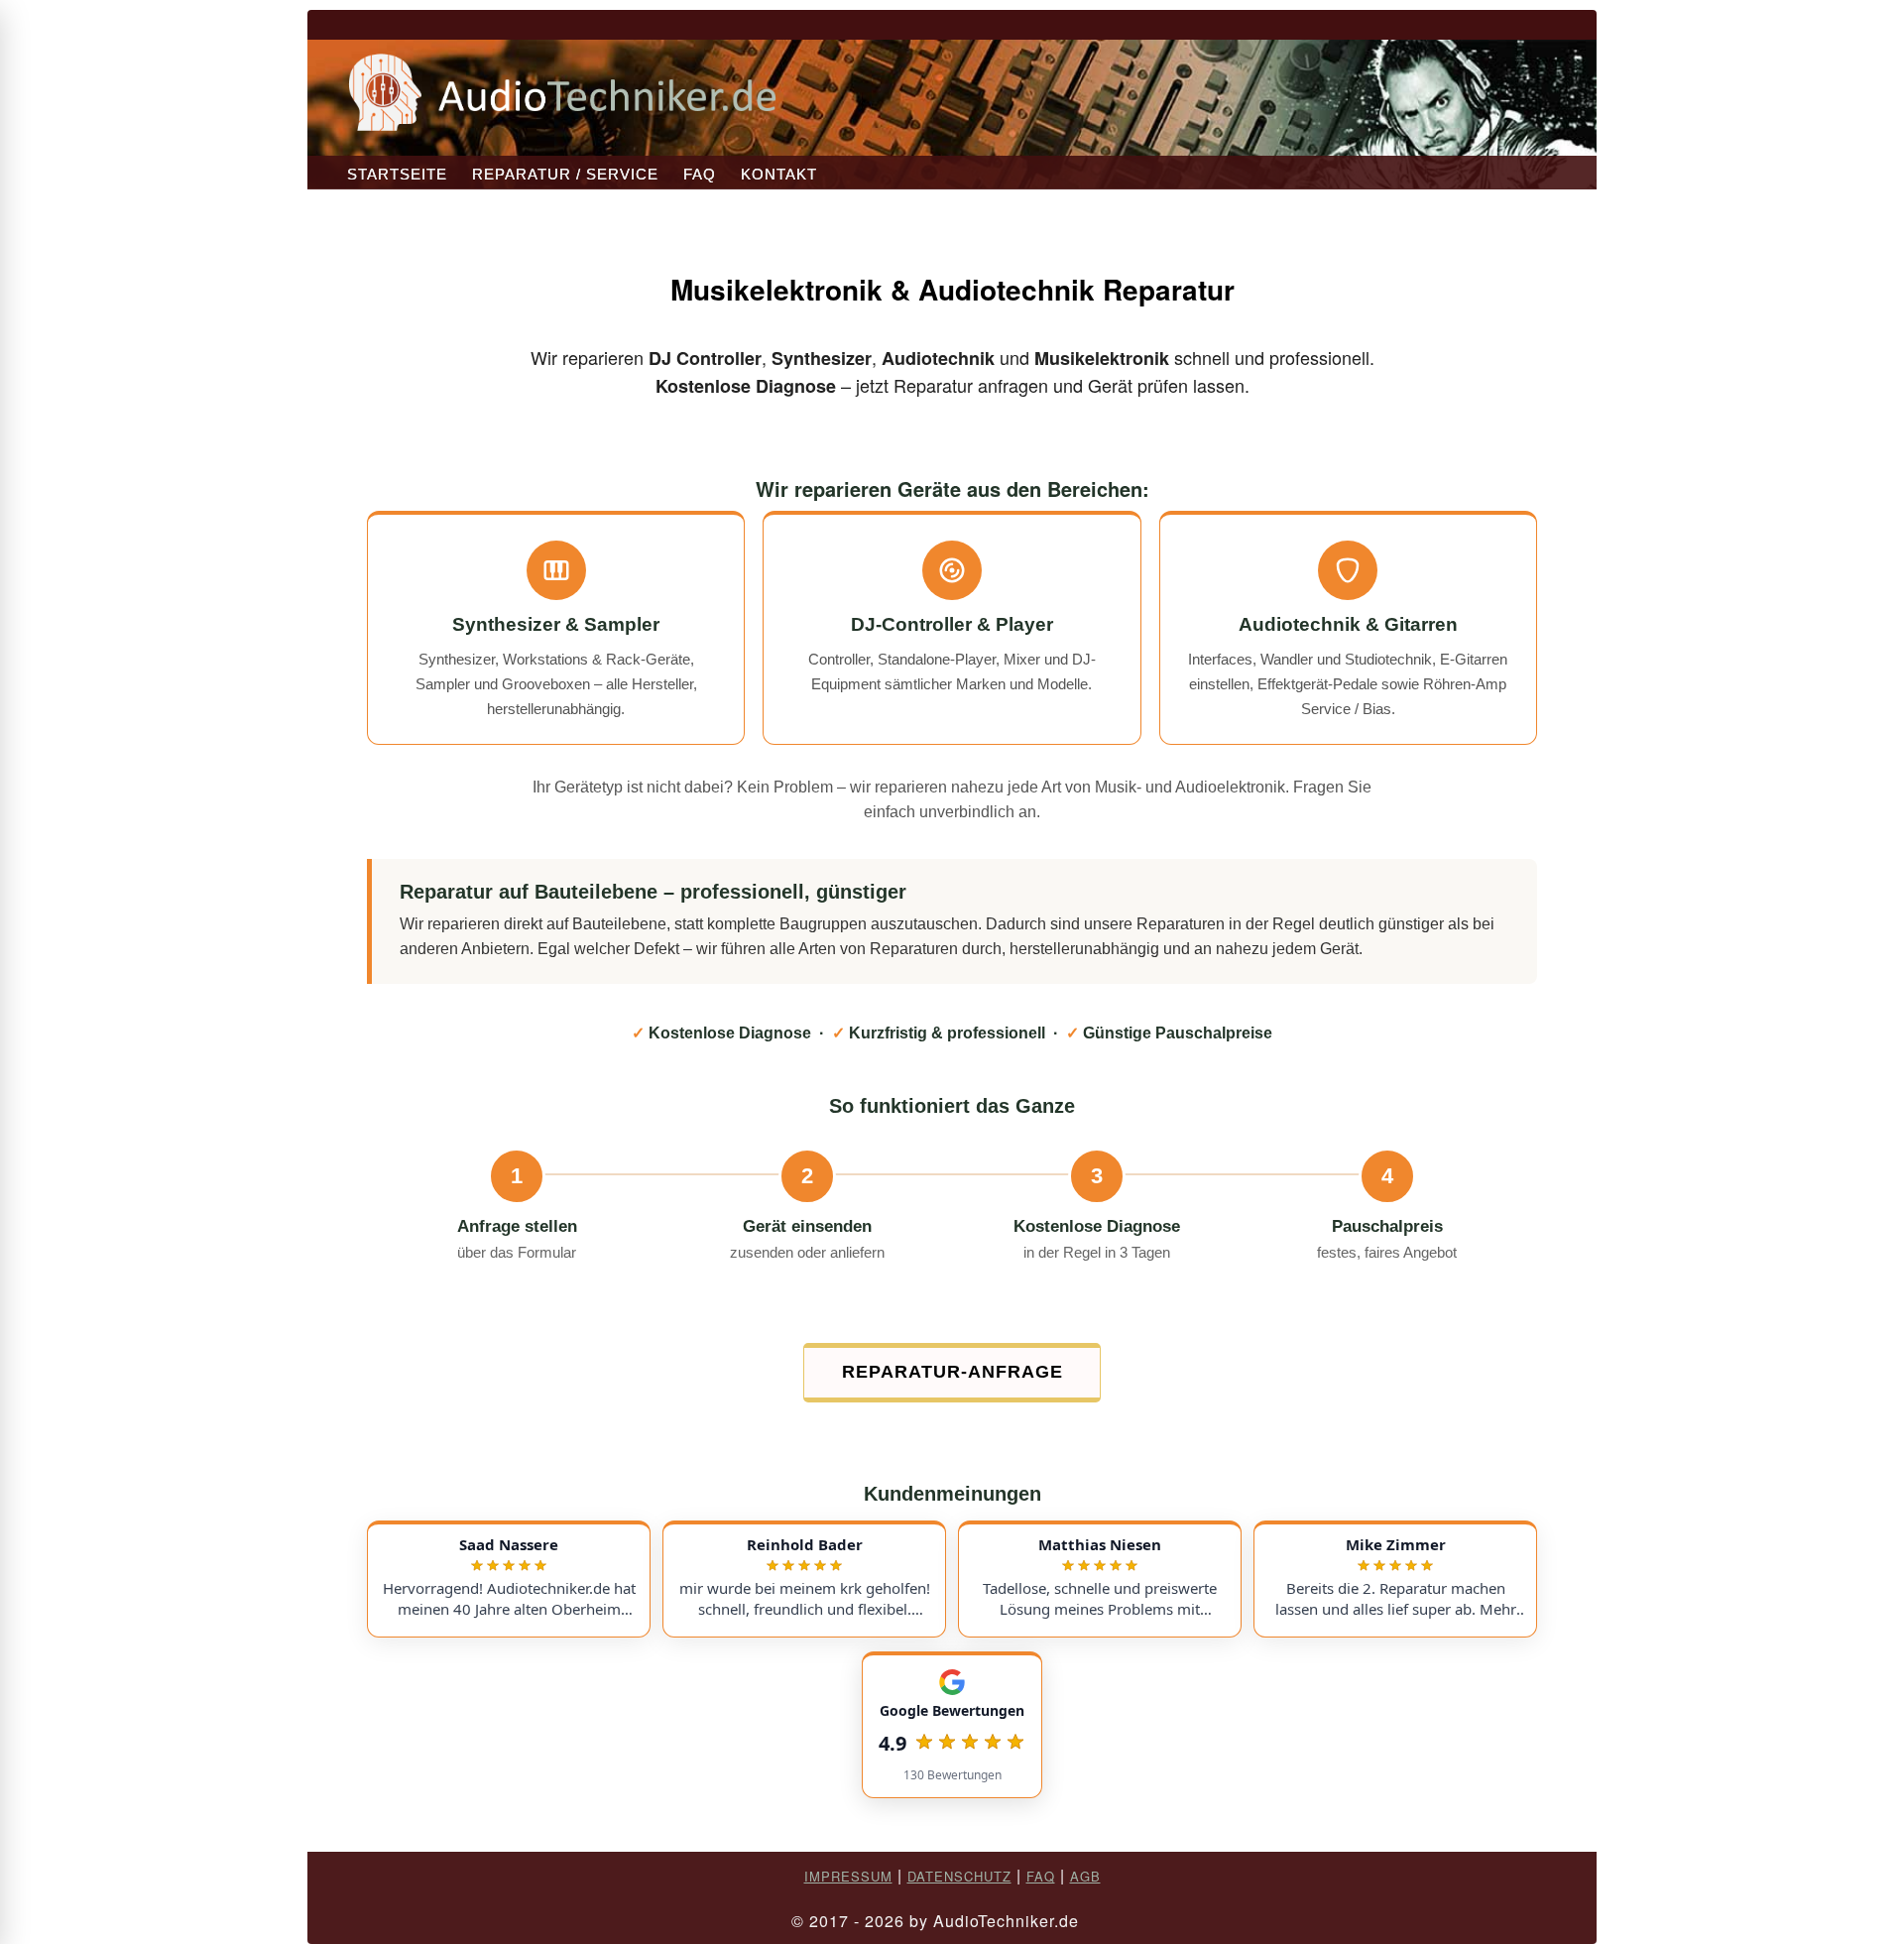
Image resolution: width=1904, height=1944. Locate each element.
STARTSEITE (397, 174)
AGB (1085, 1876)
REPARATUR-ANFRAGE (952, 1372)
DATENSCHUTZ (959, 1876)
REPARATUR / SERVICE (565, 174)
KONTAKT (779, 174)
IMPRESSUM (848, 1876)
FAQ (700, 174)
